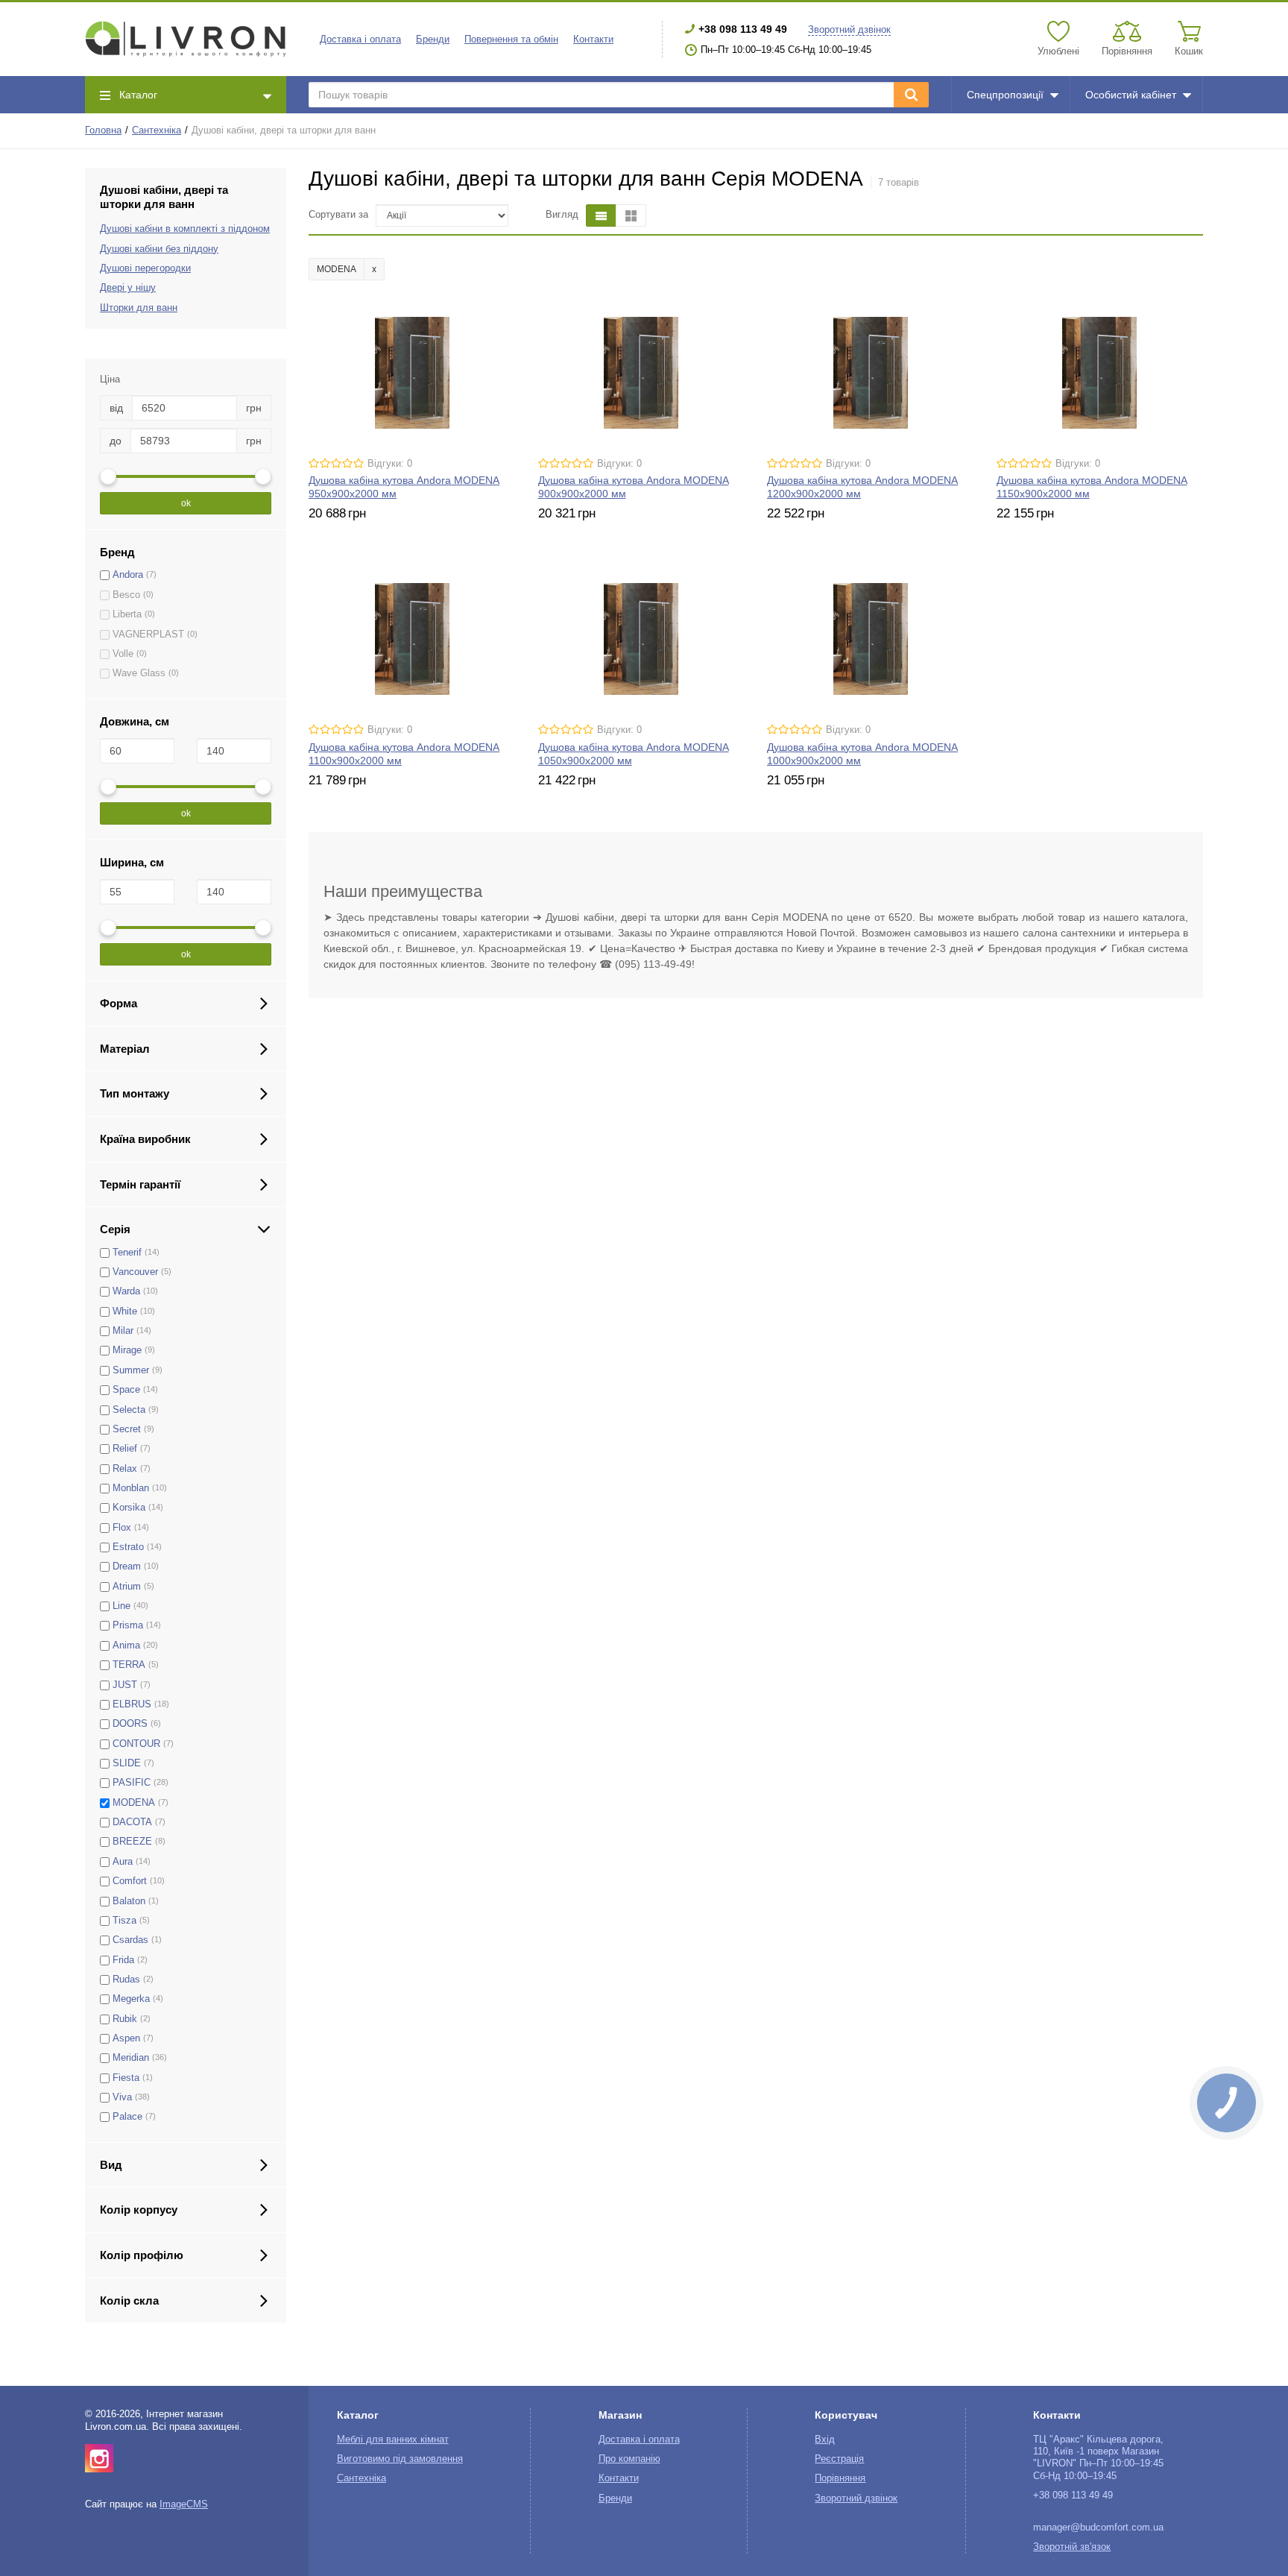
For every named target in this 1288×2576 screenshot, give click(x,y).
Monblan (131, 1488)
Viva (122, 2097)
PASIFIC (132, 1783)
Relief (125, 1449)
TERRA (129, 1665)
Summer (131, 1370)
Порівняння (840, 2478)
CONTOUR (136, 1744)
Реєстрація (839, 2459)
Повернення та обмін (511, 40)
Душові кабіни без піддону (159, 249)
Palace (127, 2117)
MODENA (134, 1803)
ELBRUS (132, 1704)
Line (121, 1606)
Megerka (131, 1999)
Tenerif (127, 1253)
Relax (125, 1469)
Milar (123, 1331)
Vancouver (135, 1272)
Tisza (124, 1921)
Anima (126, 1646)
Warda (126, 1291)
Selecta (129, 1410)
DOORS (130, 1724)
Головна (103, 130)
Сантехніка (157, 130)
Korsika (129, 1508)
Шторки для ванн (139, 308)
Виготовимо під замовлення (400, 2459)
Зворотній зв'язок (1072, 2547)
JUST (125, 1685)
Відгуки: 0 (390, 464)
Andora (128, 575)
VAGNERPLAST (148, 634)
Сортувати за (338, 215)
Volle (123, 654)
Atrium (127, 1587)
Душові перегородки (145, 268)
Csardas (130, 1940)
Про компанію (629, 2459)
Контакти (593, 40)
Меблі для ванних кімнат (393, 2440)
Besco (126, 595)
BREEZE (132, 1842)
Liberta (127, 614)
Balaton (129, 1901)
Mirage (127, 1350)
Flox (122, 1528)
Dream (127, 1566)
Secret (127, 1429)
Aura (123, 1862)
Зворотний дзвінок (849, 30)
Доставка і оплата (360, 40)
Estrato (128, 1547)
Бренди (433, 40)
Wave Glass (139, 673)
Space (126, 1390)
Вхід (825, 2440)
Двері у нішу (128, 288)
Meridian (131, 2058)
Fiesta (126, 2078)
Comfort (130, 1881)
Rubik (125, 2019)
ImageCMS (184, 2504)
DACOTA (132, 1822)
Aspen (126, 2038)
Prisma (128, 1625)
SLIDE (127, 1763)
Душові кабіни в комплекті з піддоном (185, 229)
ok (186, 503)
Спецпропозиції (1005, 95)
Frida (123, 1960)
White (125, 1311)
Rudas (126, 1980)
